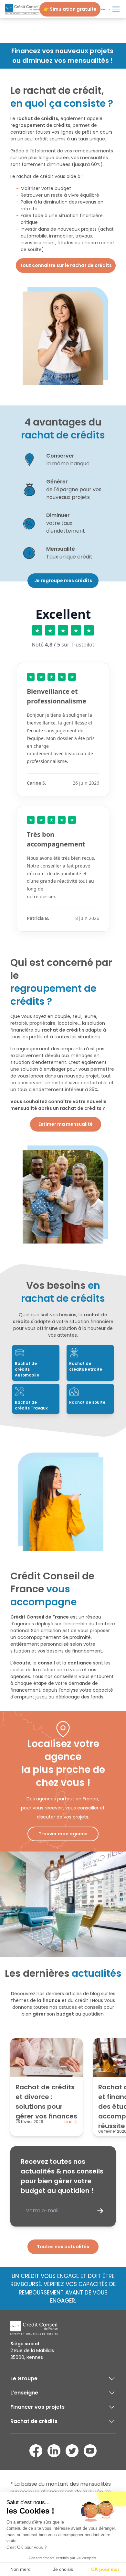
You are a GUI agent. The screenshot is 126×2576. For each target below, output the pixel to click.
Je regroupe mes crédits (63, 580)
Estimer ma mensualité (66, 1124)
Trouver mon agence (63, 1834)
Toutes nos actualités (63, 2247)
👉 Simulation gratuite (70, 9)
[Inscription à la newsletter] (100, 2211)
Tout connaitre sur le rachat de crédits (66, 265)
